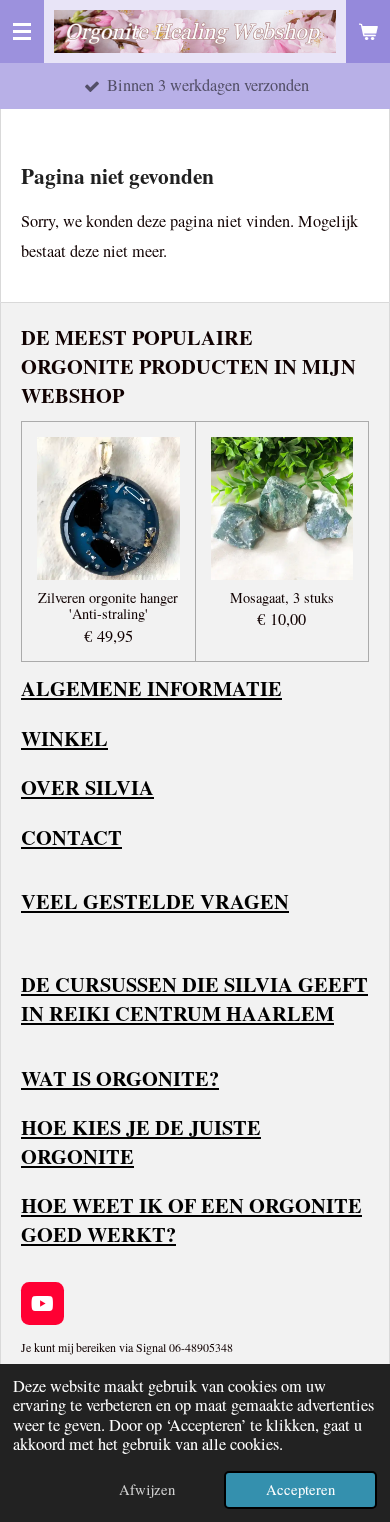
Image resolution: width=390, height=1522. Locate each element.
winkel (64, 738)
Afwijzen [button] (147, 1489)
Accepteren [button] (300, 1489)
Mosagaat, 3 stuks (282, 598)
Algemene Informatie (151, 688)
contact (71, 837)
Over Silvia (87, 787)
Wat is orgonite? (120, 1078)
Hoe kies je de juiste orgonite (141, 1141)
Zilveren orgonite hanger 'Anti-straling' (108, 607)
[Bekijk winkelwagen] (368, 31)
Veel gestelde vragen (155, 901)
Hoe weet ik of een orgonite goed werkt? (191, 1219)
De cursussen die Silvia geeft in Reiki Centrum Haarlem (194, 998)
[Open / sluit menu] (22, 31)
